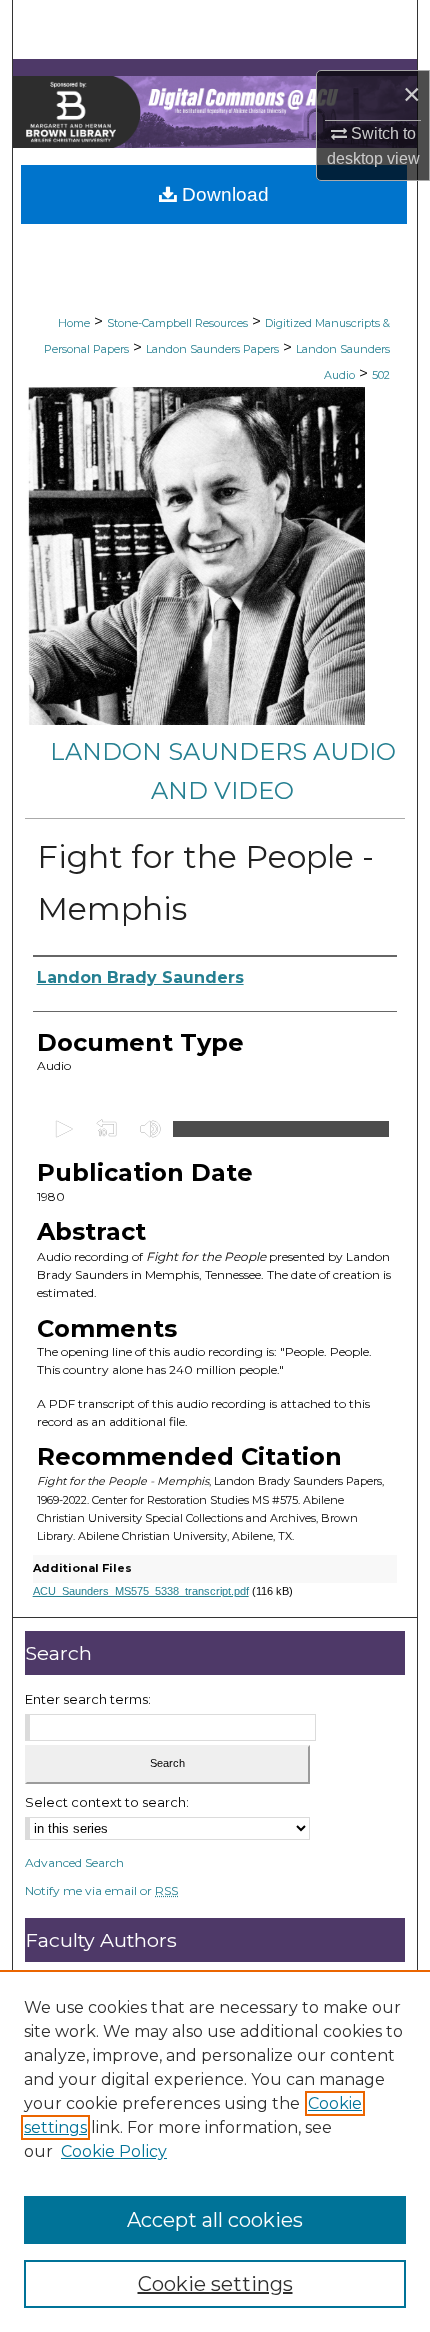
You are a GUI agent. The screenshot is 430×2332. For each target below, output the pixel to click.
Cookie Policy (114, 2151)
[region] (215, 2151)
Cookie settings (215, 2284)
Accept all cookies (215, 2220)
